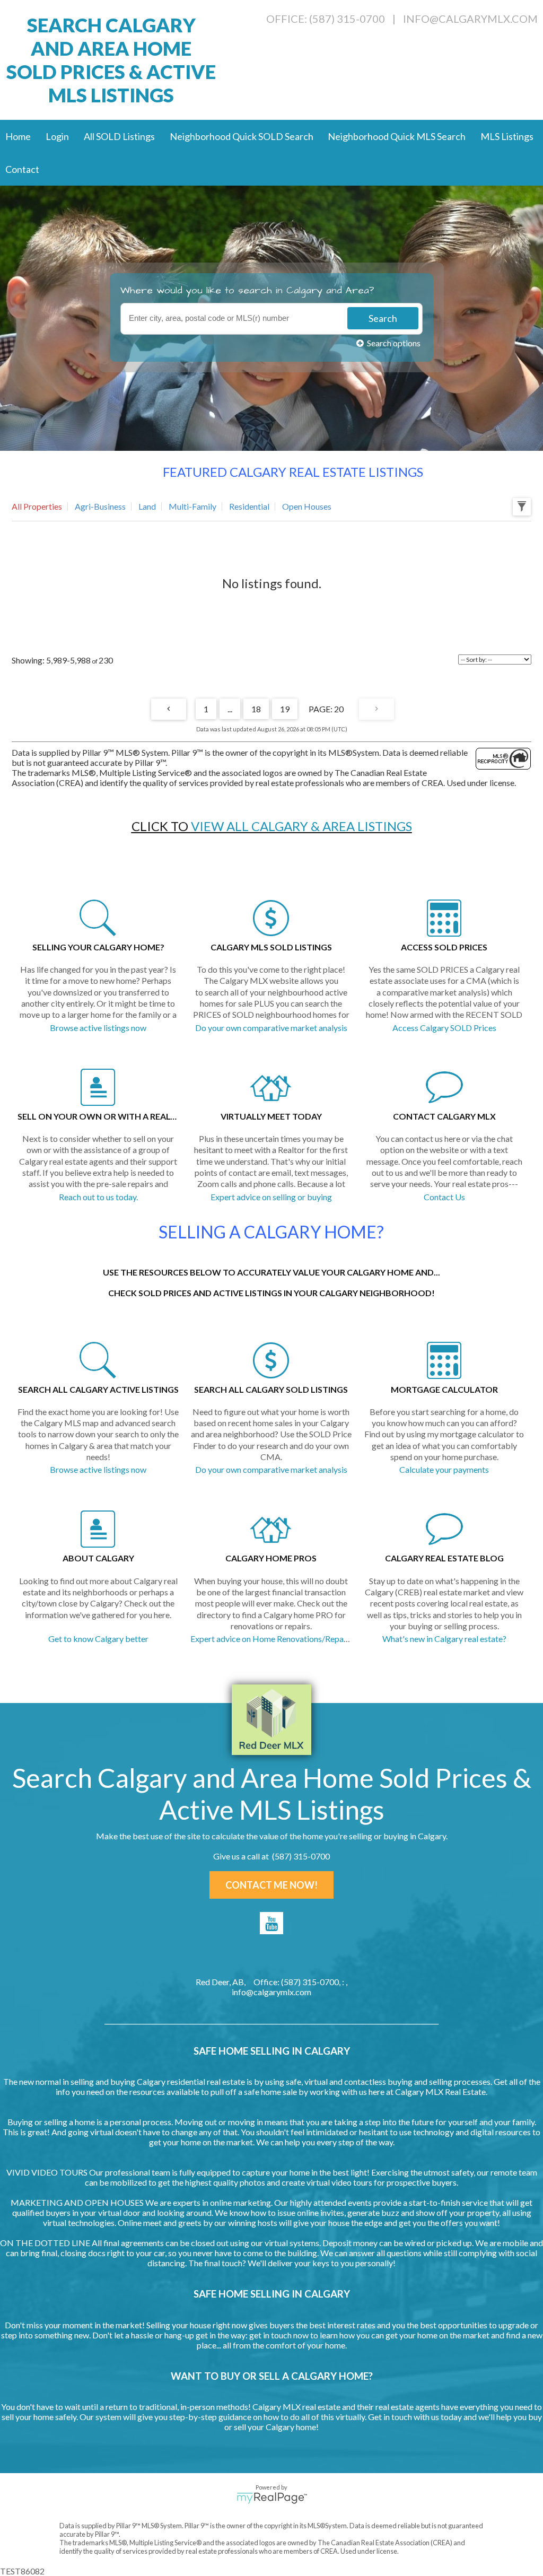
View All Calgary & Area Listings (301, 826)
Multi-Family (192, 506)
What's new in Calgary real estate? (444, 1639)
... (230, 709)
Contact (22, 169)
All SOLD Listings (119, 136)
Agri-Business (100, 506)
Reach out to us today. (98, 1197)
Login (57, 136)
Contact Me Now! (271, 1885)
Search (383, 318)
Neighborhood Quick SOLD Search (242, 136)
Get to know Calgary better (98, 1639)
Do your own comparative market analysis (271, 1028)
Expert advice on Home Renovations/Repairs (271, 1639)
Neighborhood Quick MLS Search (397, 136)
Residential (249, 506)
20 (339, 709)
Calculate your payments (444, 1469)
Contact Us (444, 1197)
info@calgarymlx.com (470, 19)
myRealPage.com (272, 2498)
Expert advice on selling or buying (271, 1197)
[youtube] (271, 1923)
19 (285, 709)
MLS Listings (507, 136)
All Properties (37, 506)
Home (18, 136)
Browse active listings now (98, 1028)
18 (256, 709)
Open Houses (307, 506)
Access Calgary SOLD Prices (444, 1028)
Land (147, 506)
